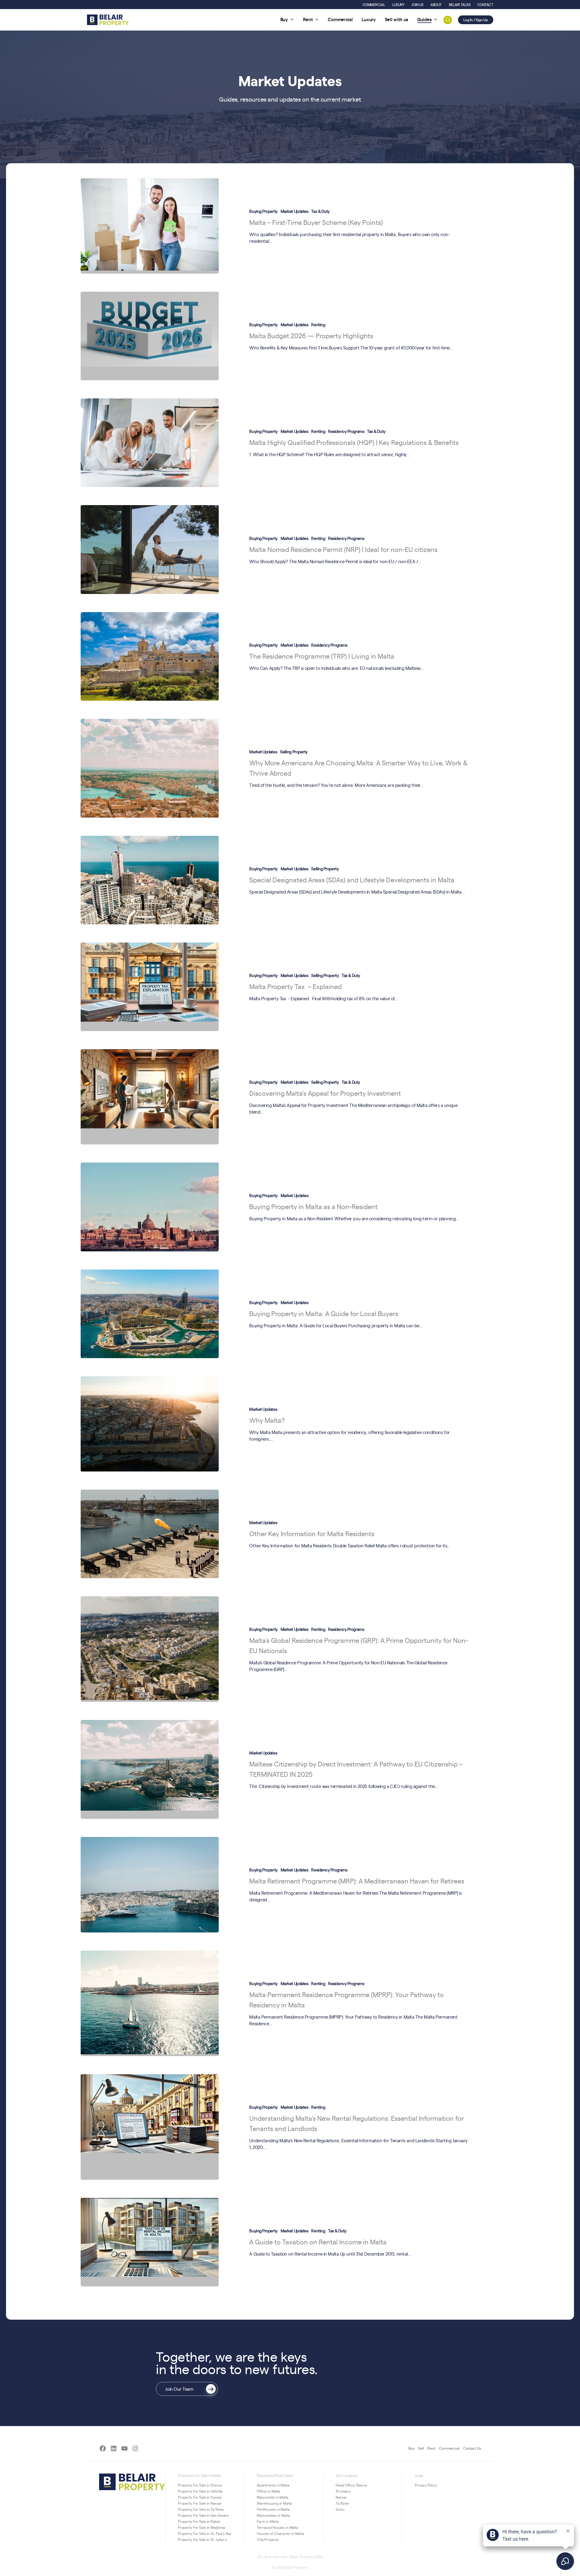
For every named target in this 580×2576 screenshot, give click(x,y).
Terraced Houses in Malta (277, 2527)
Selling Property (294, 751)
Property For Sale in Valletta (200, 2491)
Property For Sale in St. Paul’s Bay (205, 2533)
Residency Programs (346, 431)
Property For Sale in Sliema (200, 2485)
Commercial (449, 2448)
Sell (421, 2448)
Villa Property (268, 2539)
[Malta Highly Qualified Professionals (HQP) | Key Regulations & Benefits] (150, 443)
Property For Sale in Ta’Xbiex (201, 2509)
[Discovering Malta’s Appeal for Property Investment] (150, 1097)
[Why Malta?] (150, 1424)
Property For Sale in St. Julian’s (202, 2539)
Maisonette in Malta (272, 2497)
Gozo (340, 2509)
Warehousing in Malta (274, 2503)
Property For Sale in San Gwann (203, 2515)
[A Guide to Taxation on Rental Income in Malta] (150, 2242)
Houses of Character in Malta (280, 2533)
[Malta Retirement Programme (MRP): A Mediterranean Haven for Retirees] (150, 1885)
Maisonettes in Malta (273, 2515)
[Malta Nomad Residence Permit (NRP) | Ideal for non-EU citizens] (150, 549)
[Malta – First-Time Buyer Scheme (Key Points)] (150, 226)
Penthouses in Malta (273, 2509)
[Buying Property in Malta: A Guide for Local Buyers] (150, 1314)
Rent (431, 2448)
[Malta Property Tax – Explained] (150, 987)
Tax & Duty (320, 211)
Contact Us (472, 2448)
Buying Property (263, 211)
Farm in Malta (267, 2521)
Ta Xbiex (342, 2503)
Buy (411, 2448)
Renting (318, 324)
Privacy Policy (426, 2485)
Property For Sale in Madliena (202, 2527)
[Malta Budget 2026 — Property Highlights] (150, 336)
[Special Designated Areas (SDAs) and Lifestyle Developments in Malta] (150, 880)
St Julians (343, 2491)
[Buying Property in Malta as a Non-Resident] (150, 1207)
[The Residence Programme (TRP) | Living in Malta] (150, 656)
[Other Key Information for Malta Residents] (150, 1534)
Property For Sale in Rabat (199, 2521)
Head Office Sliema (351, 2485)
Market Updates (295, 211)
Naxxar (341, 2497)
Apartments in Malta (273, 2485)
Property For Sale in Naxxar (200, 2503)
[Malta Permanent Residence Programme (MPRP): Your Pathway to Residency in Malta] (150, 2003)
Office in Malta (268, 2491)
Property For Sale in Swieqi (200, 2497)
